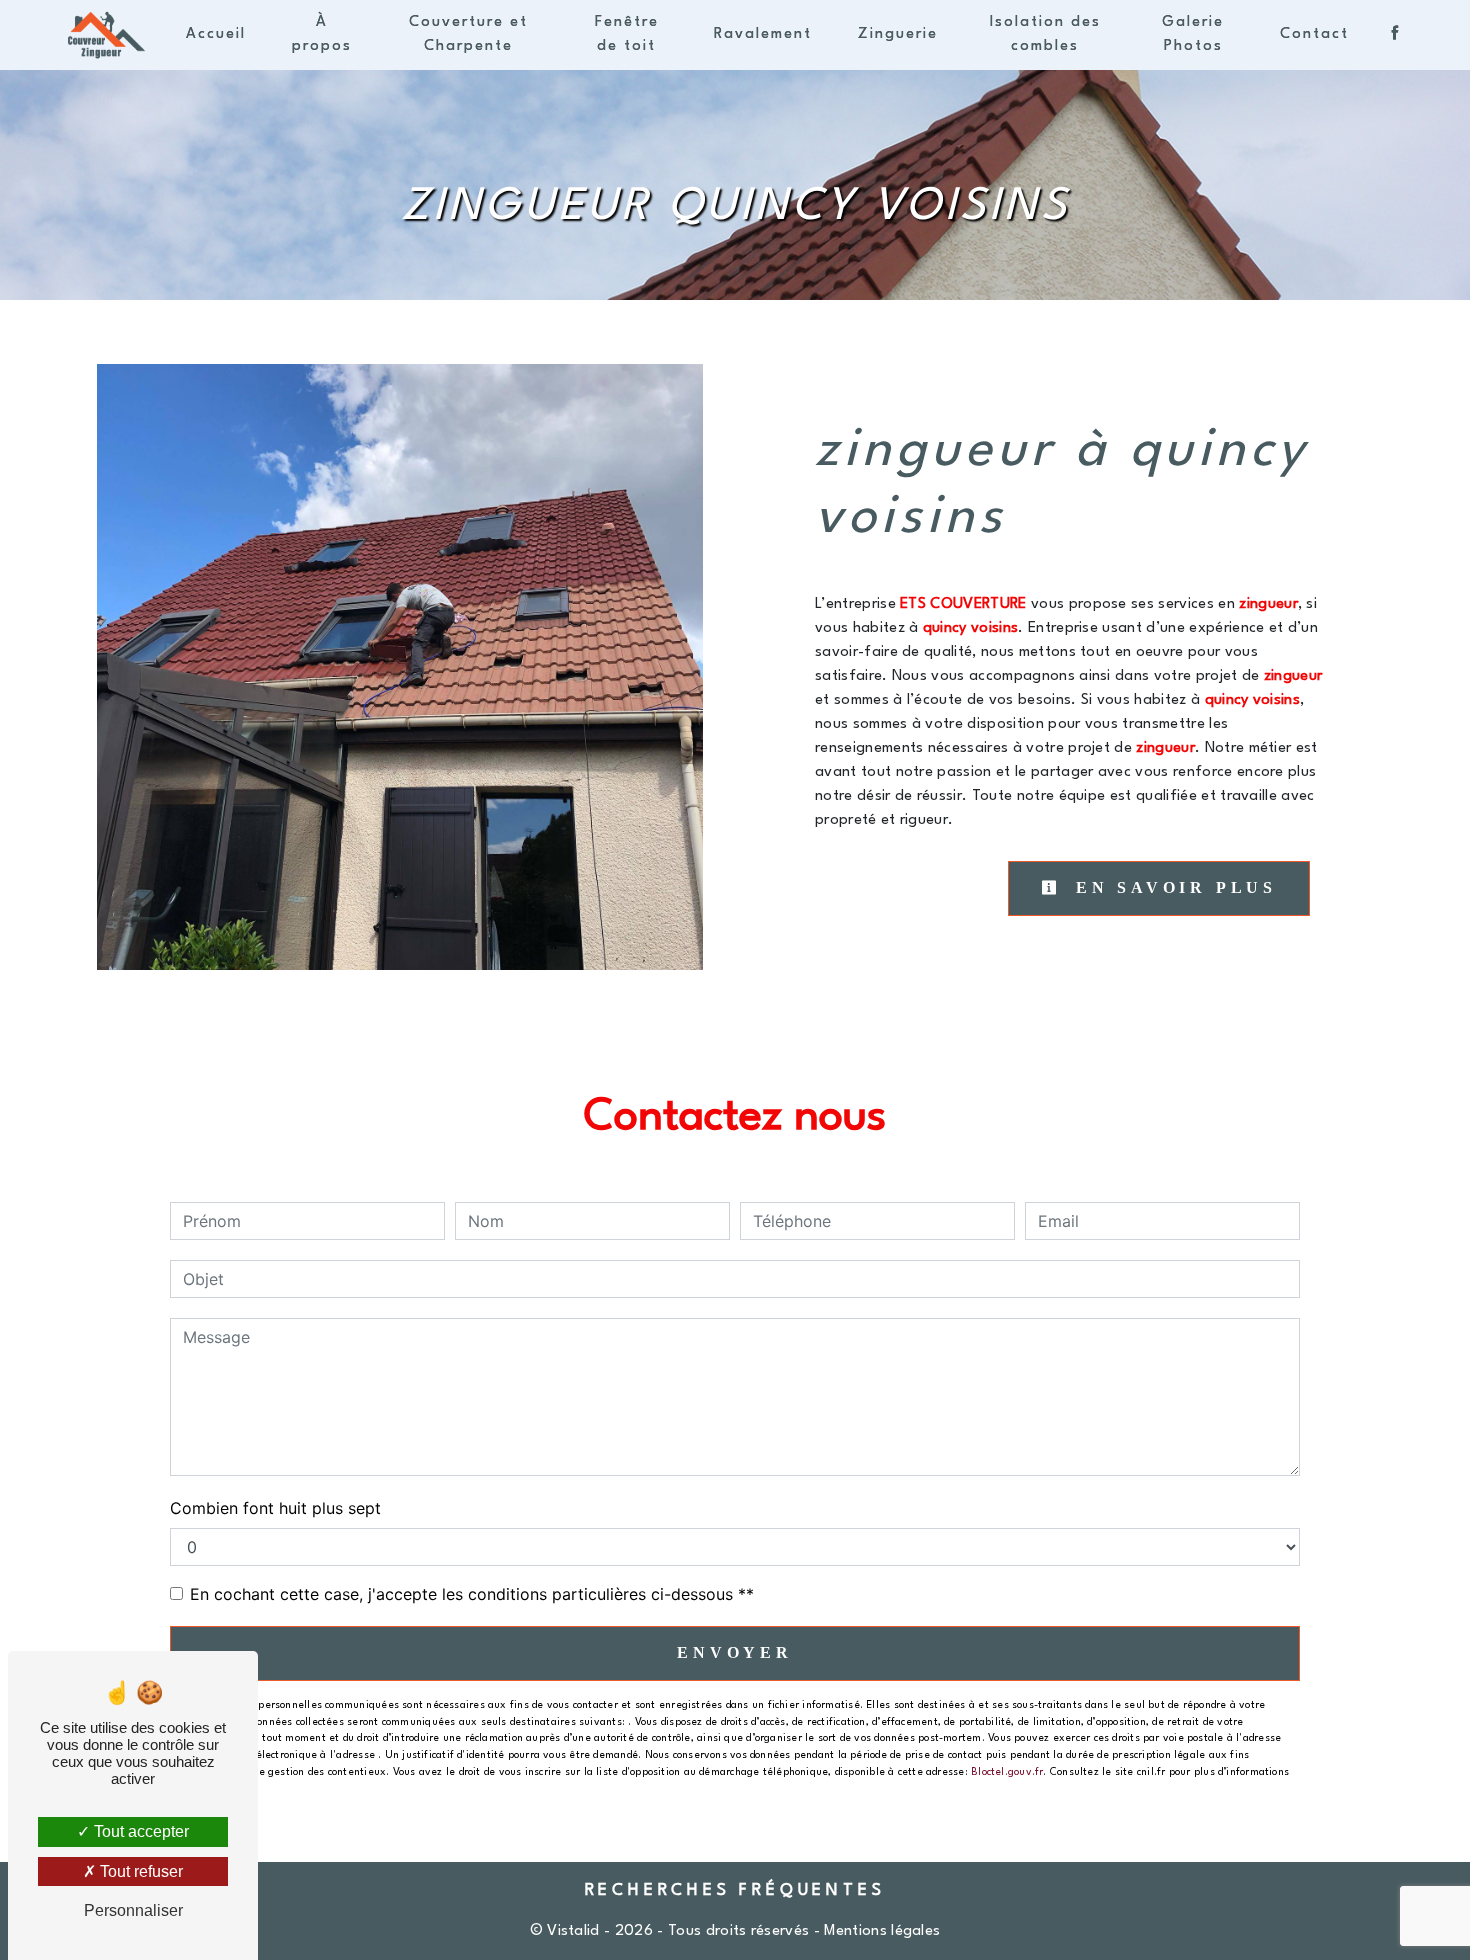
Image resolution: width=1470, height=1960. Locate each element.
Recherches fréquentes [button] (735, 1891)
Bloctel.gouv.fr (1007, 1772)
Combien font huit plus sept (275, 1508)
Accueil (216, 34)
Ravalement (763, 34)
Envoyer (735, 1652)
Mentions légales (880, 1931)
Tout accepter (139, 1831)
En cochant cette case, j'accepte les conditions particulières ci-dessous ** (472, 1594)
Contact (1314, 34)
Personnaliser (133, 1910)
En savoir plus (1172, 887)
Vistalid (573, 1931)
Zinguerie (898, 34)
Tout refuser (139, 1871)
